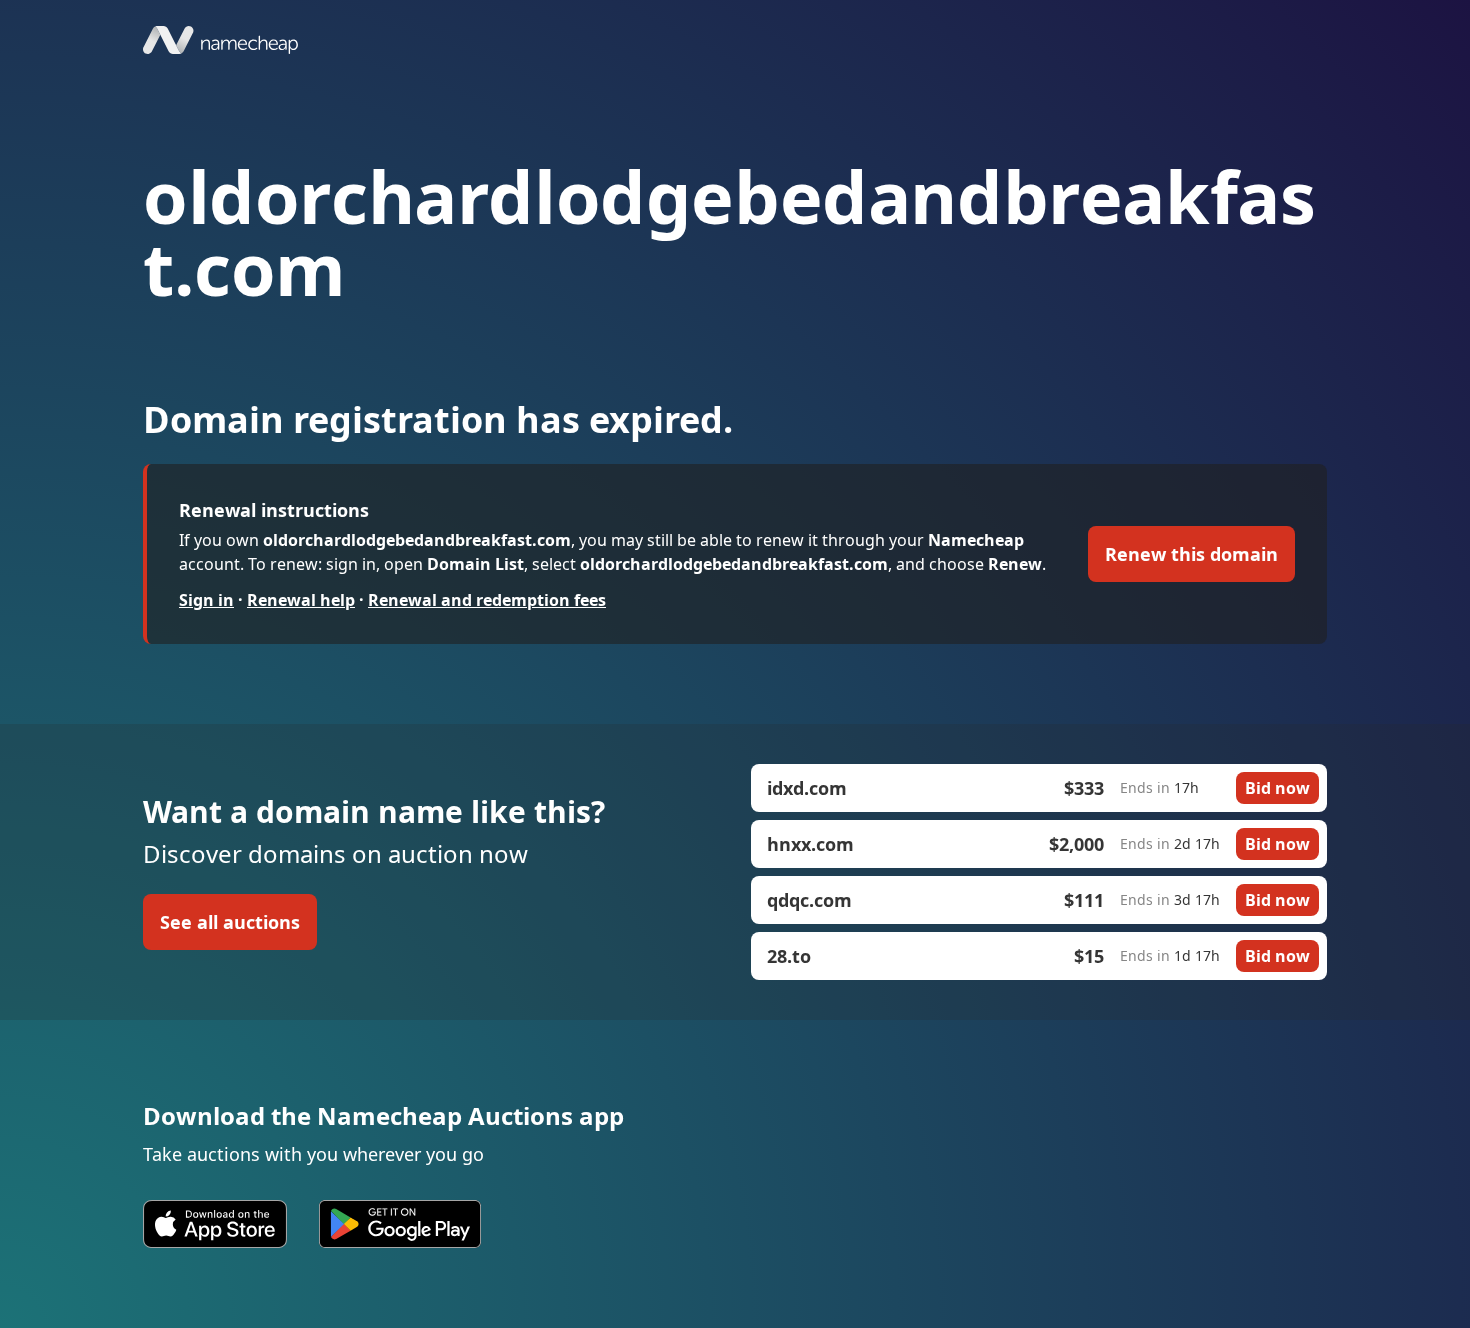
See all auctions (230, 922)
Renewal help (301, 600)
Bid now (1277, 788)
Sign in (206, 600)
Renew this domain (1191, 554)
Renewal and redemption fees (487, 600)
